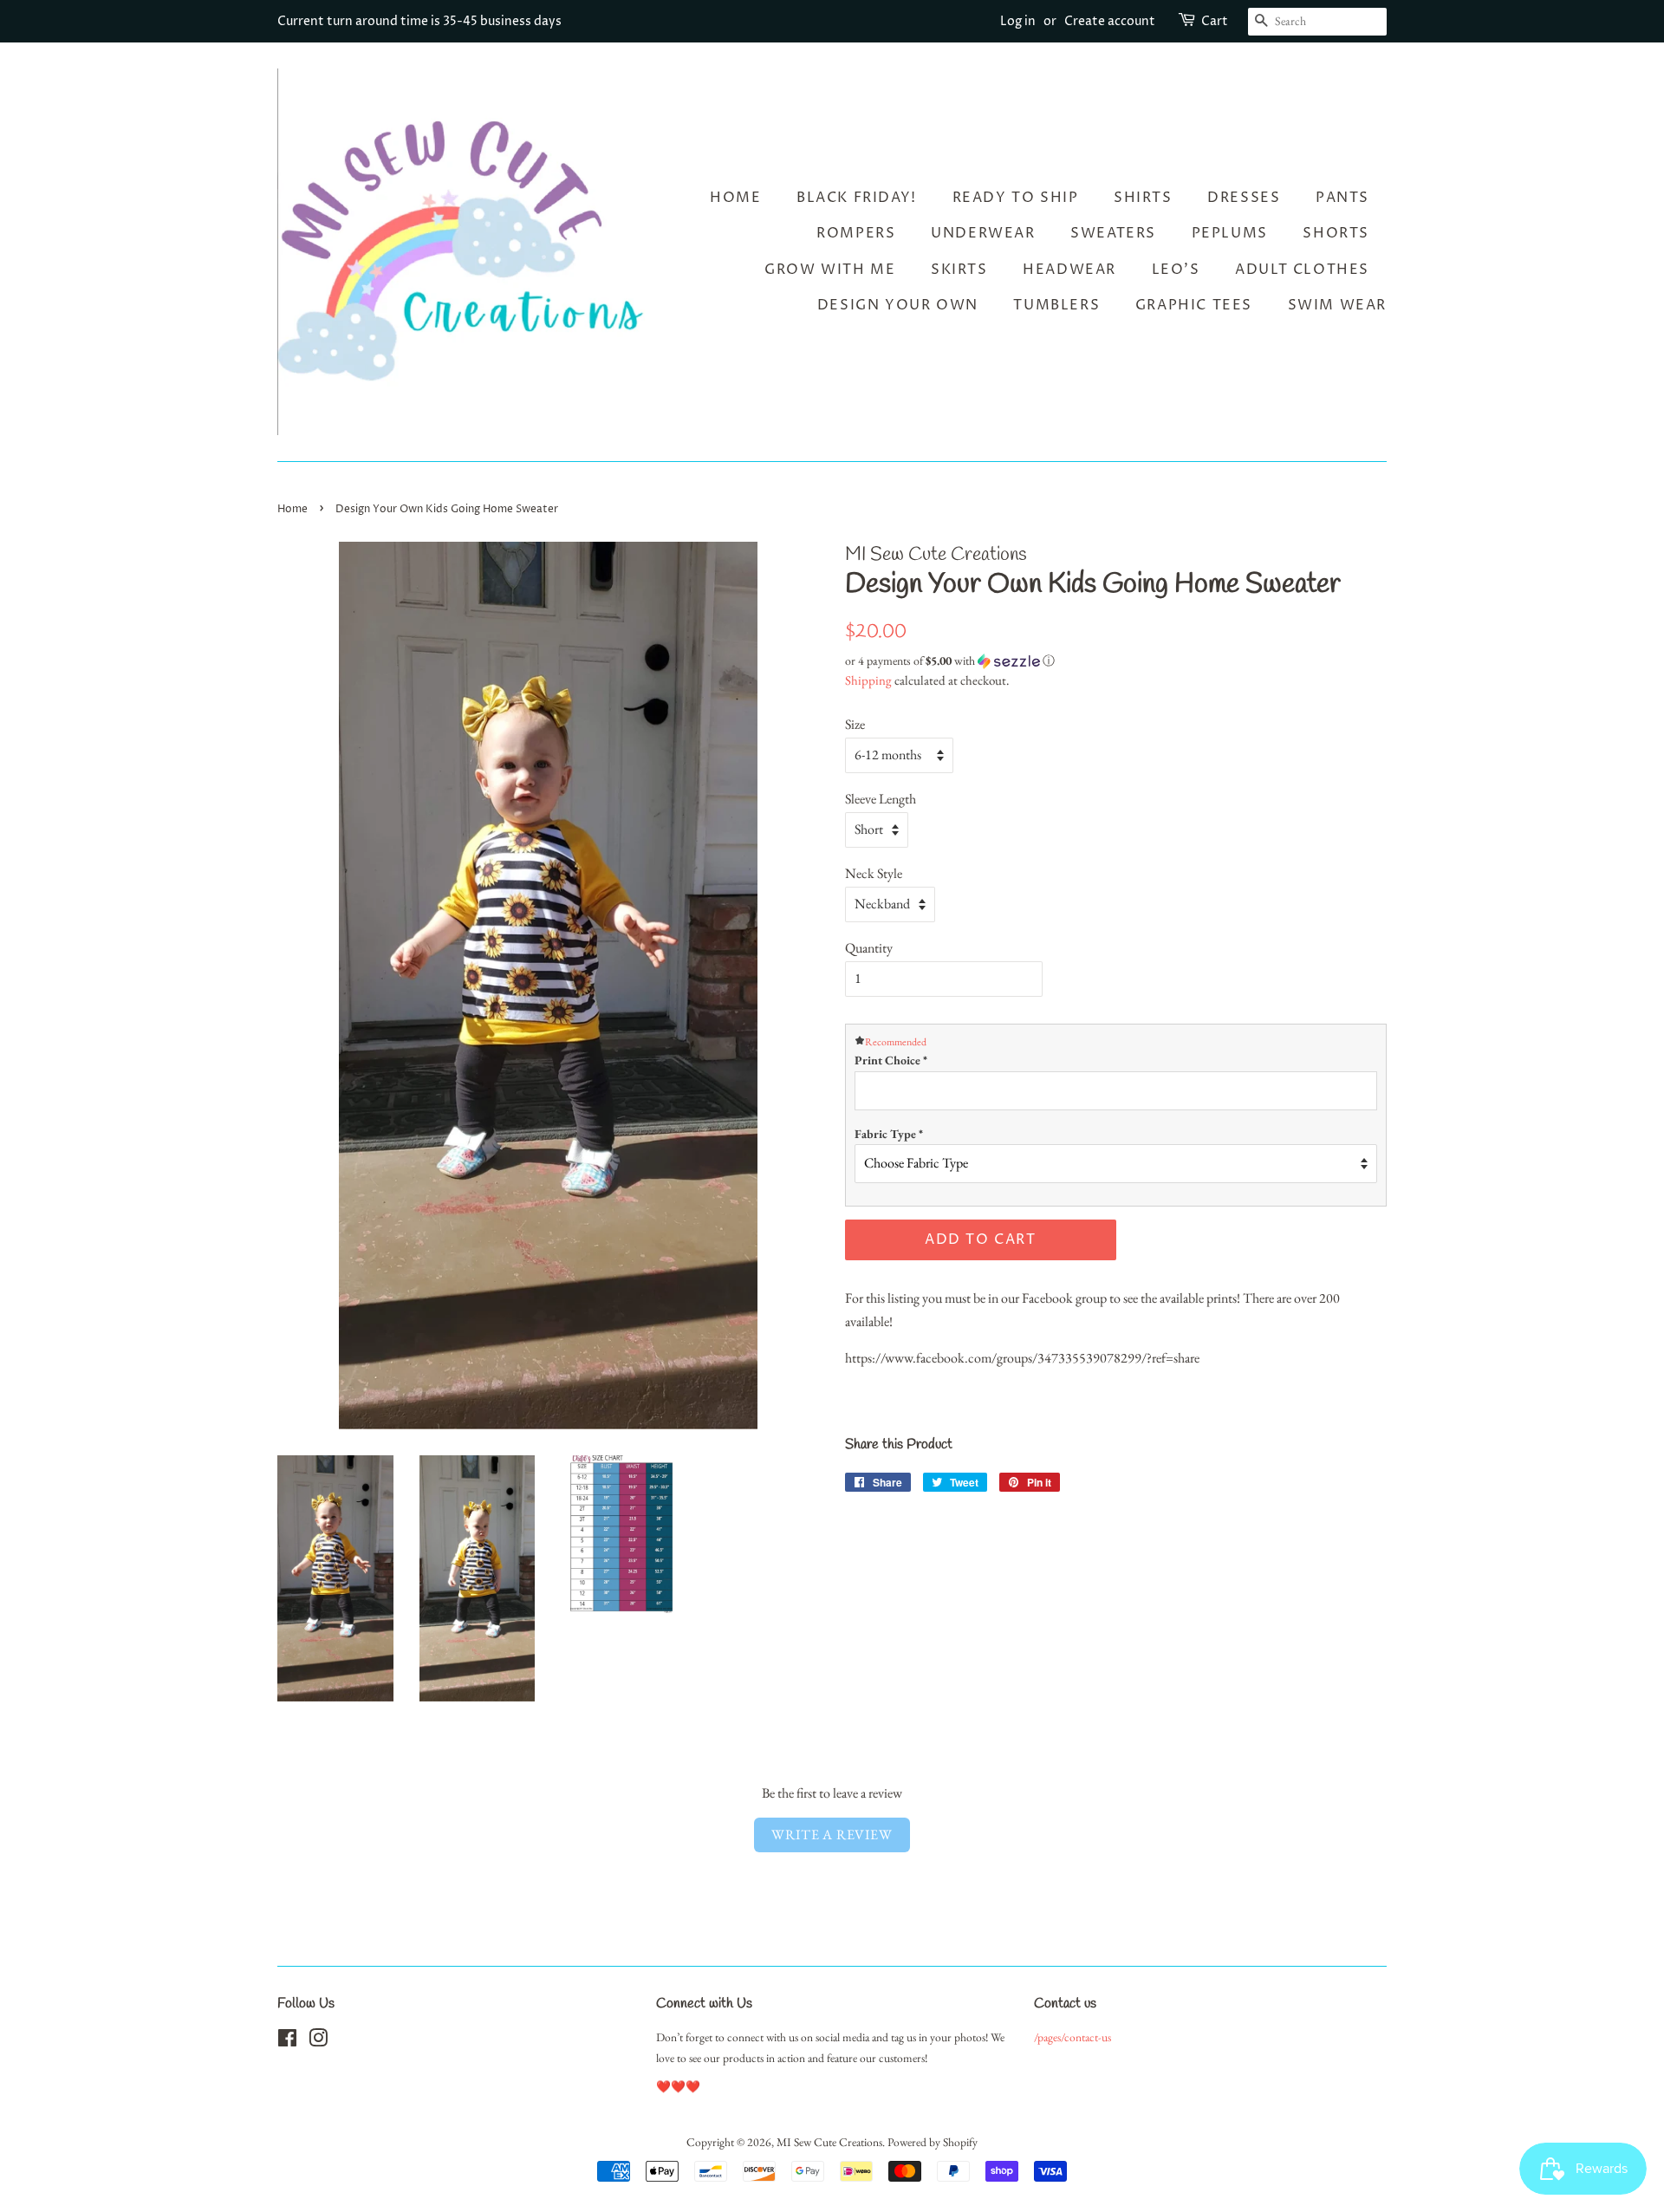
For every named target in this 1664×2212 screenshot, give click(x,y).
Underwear (983, 233)
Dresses (1244, 198)
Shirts (1143, 198)
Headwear (1069, 270)
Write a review (832, 1835)
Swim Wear (1337, 305)
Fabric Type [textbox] (889, 1134)
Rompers (856, 233)
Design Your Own (898, 305)
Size (855, 724)
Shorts (1336, 233)
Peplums (1230, 233)
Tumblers (1056, 305)
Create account (1110, 21)
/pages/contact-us (1072, 2037)
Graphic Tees (1194, 305)
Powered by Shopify (933, 2142)
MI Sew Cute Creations (829, 2142)
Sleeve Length (881, 799)
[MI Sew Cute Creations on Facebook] (287, 2041)
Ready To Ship (1016, 198)
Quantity (869, 948)
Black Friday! (857, 198)
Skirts (959, 270)
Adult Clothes (1302, 270)
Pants (1342, 198)
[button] (1116, 661)
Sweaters (1113, 233)
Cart (1215, 21)
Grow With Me (830, 270)
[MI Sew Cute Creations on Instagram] (318, 2041)
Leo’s (1176, 270)
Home (735, 198)
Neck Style (874, 873)
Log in (1018, 21)
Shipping (868, 680)
